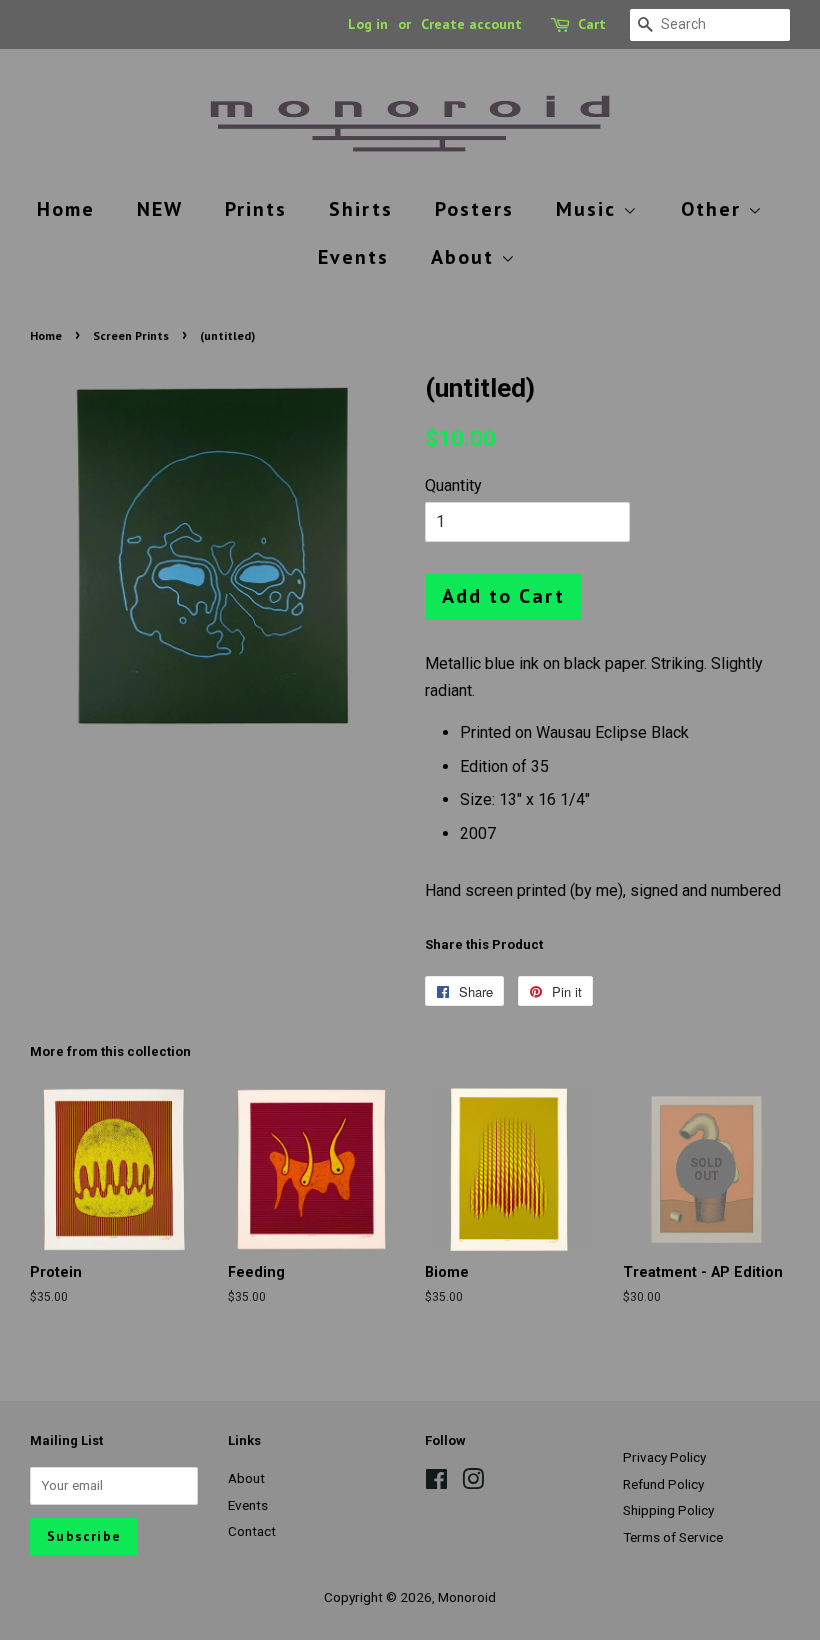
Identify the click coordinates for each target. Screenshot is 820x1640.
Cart (592, 24)
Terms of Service (673, 1537)
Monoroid (467, 1597)
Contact (252, 1531)
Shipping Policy (668, 1510)
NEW (160, 209)
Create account (471, 24)
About (466, 257)
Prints (256, 209)
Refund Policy (663, 1484)
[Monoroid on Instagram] (473, 1483)
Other (714, 209)
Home (66, 209)
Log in (368, 24)
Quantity (453, 485)
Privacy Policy (664, 1457)
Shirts (361, 209)
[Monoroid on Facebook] (436, 1483)
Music (589, 209)
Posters (474, 209)
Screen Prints (131, 335)
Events (353, 257)
